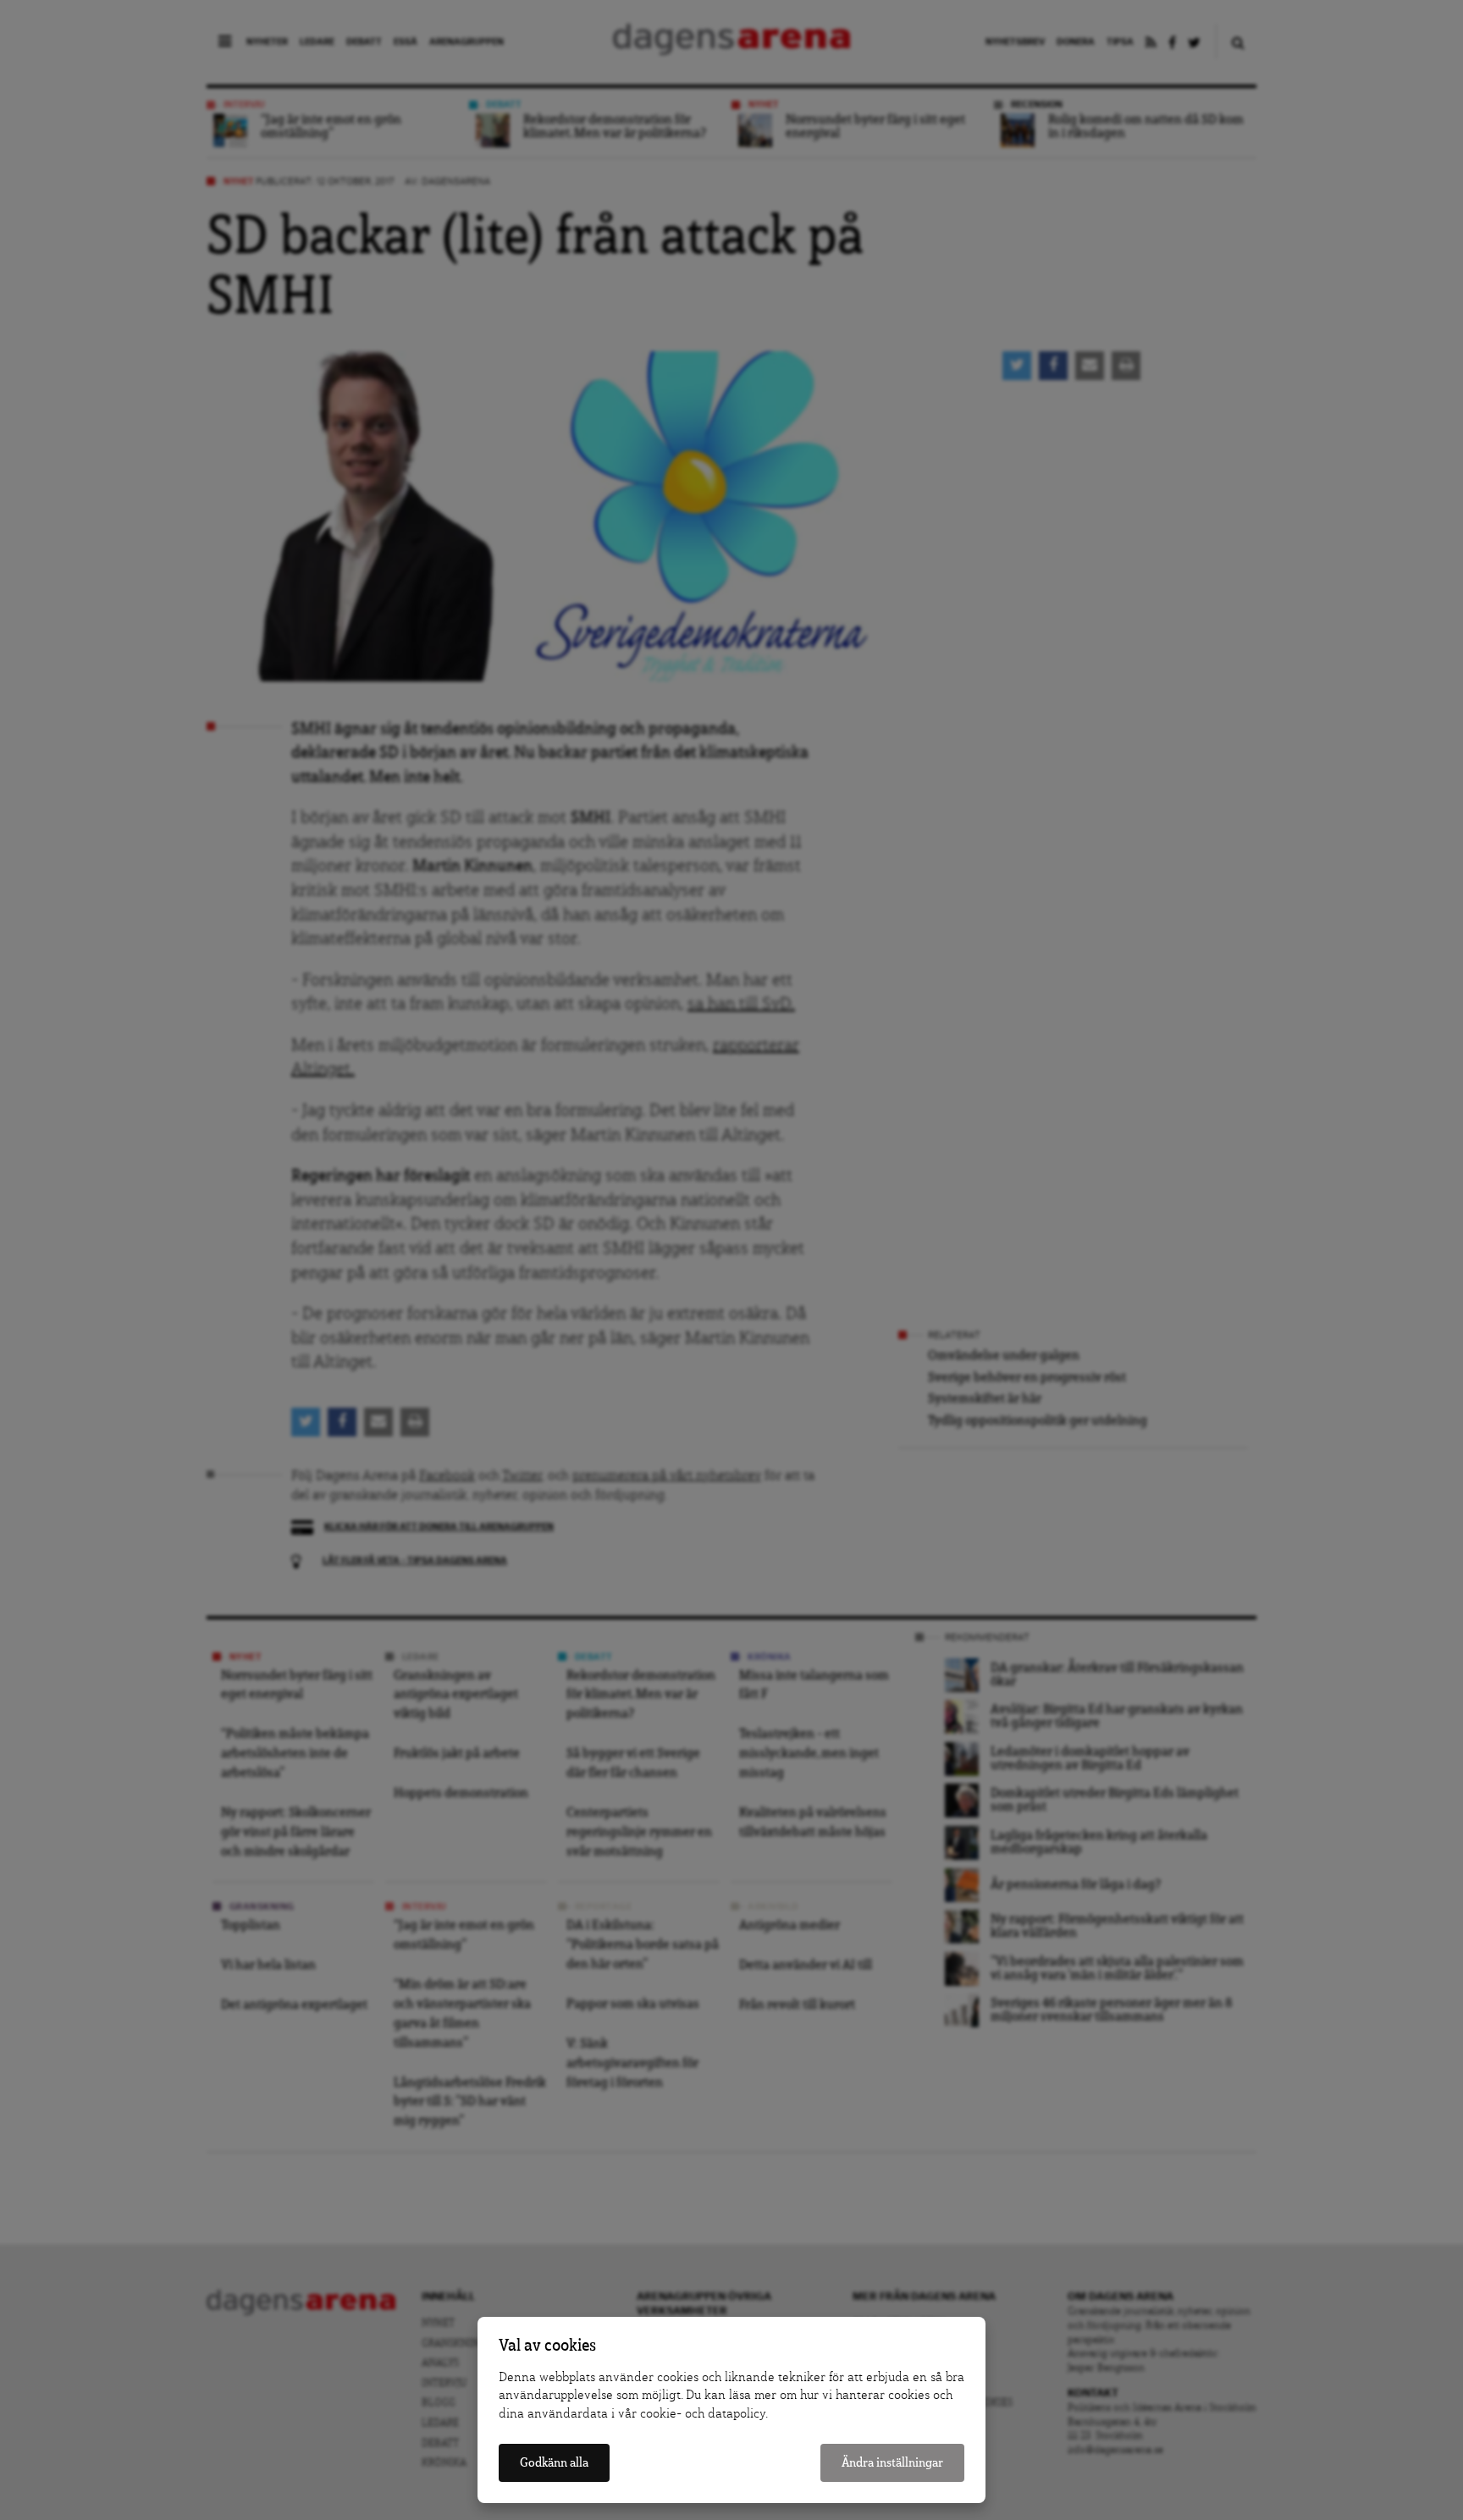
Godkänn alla (554, 2463)
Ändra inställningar (892, 2463)
